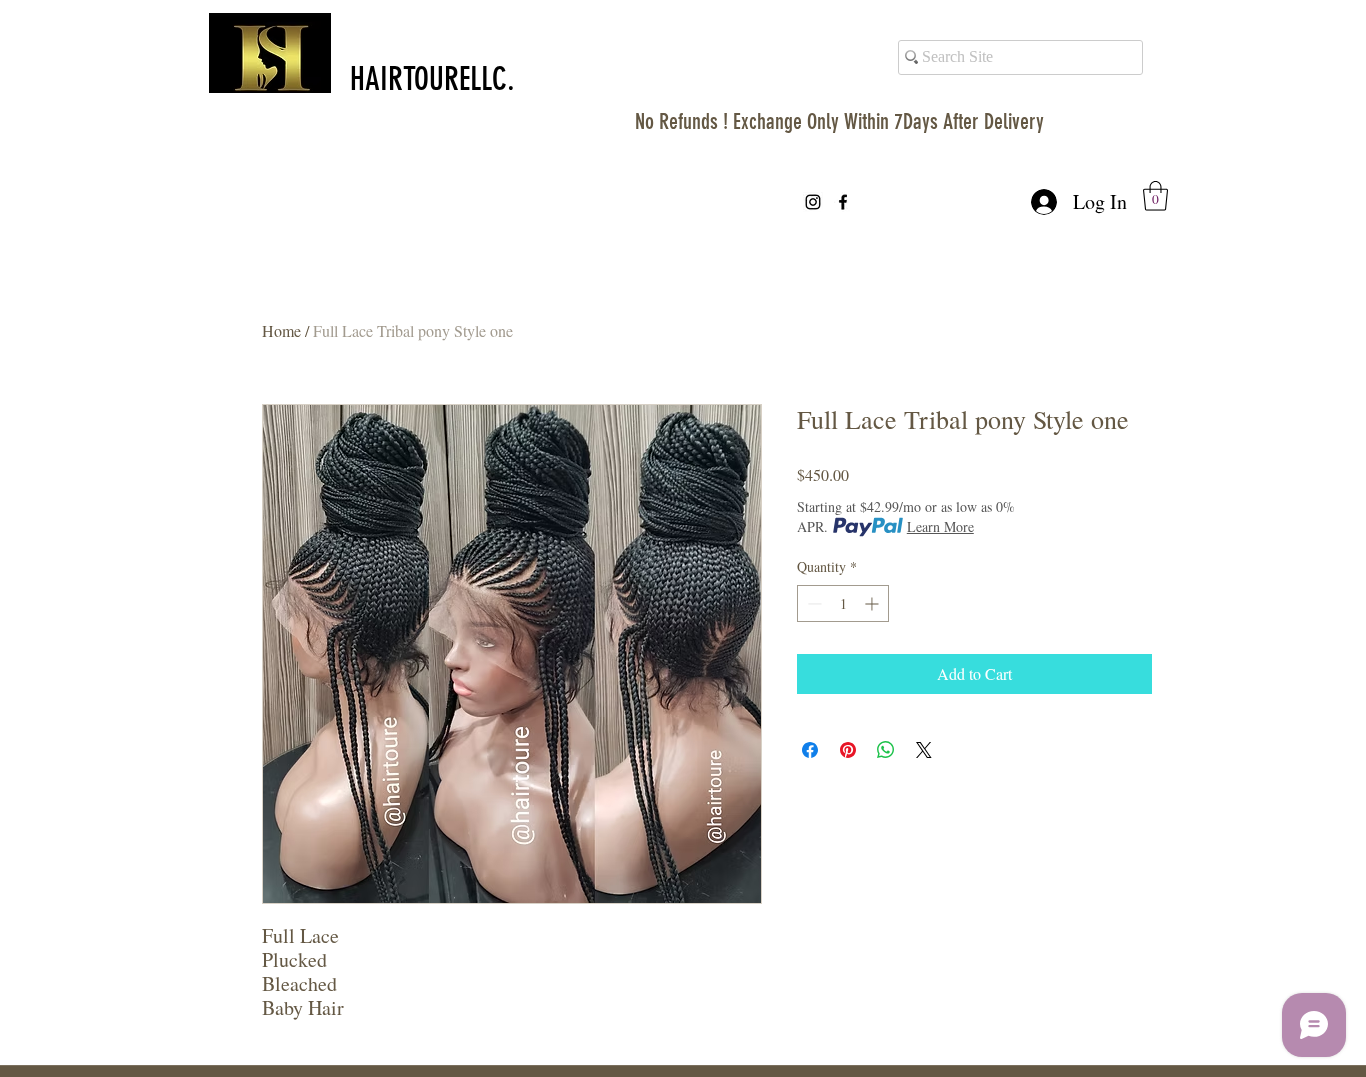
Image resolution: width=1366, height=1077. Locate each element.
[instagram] (813, 202)
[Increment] (873, 603)
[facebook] (843, 202)
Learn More (940, 526)
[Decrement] (812, 603)
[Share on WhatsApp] (886, 750)
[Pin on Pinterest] (848, 750)
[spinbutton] (843, 603)
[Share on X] (924, 750)
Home (281, 330)
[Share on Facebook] (810, 750)
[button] (1155, 196)
